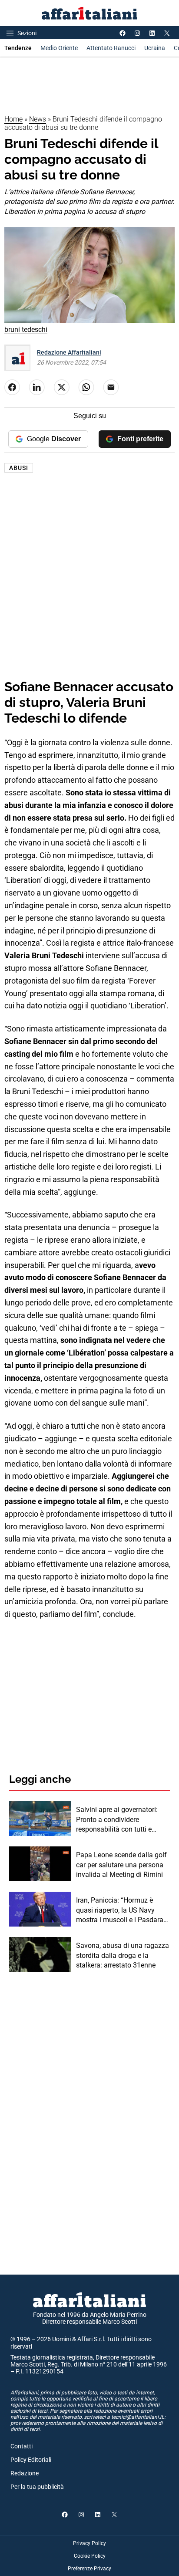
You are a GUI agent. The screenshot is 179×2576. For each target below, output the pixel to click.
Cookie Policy (90, 2556)
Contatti (22, 2446)
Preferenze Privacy (89, 2569)
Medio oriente (59, 48)
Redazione (25, 2473)
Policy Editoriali (31, 2460)
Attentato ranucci (111, 48)
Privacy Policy (89, 2543)
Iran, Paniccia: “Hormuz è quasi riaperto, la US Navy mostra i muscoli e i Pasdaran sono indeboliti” (122, 1910)
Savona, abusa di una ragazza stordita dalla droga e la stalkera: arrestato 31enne (123, 1955)
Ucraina (155, 48)
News (38, 119)
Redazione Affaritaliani (69, 352)
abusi (19, 468)
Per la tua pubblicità (37, 2487)
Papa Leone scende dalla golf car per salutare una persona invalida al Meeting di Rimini (121, 1865)
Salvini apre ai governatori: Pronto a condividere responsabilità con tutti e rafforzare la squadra (117, 1820)
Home (13, 119)
